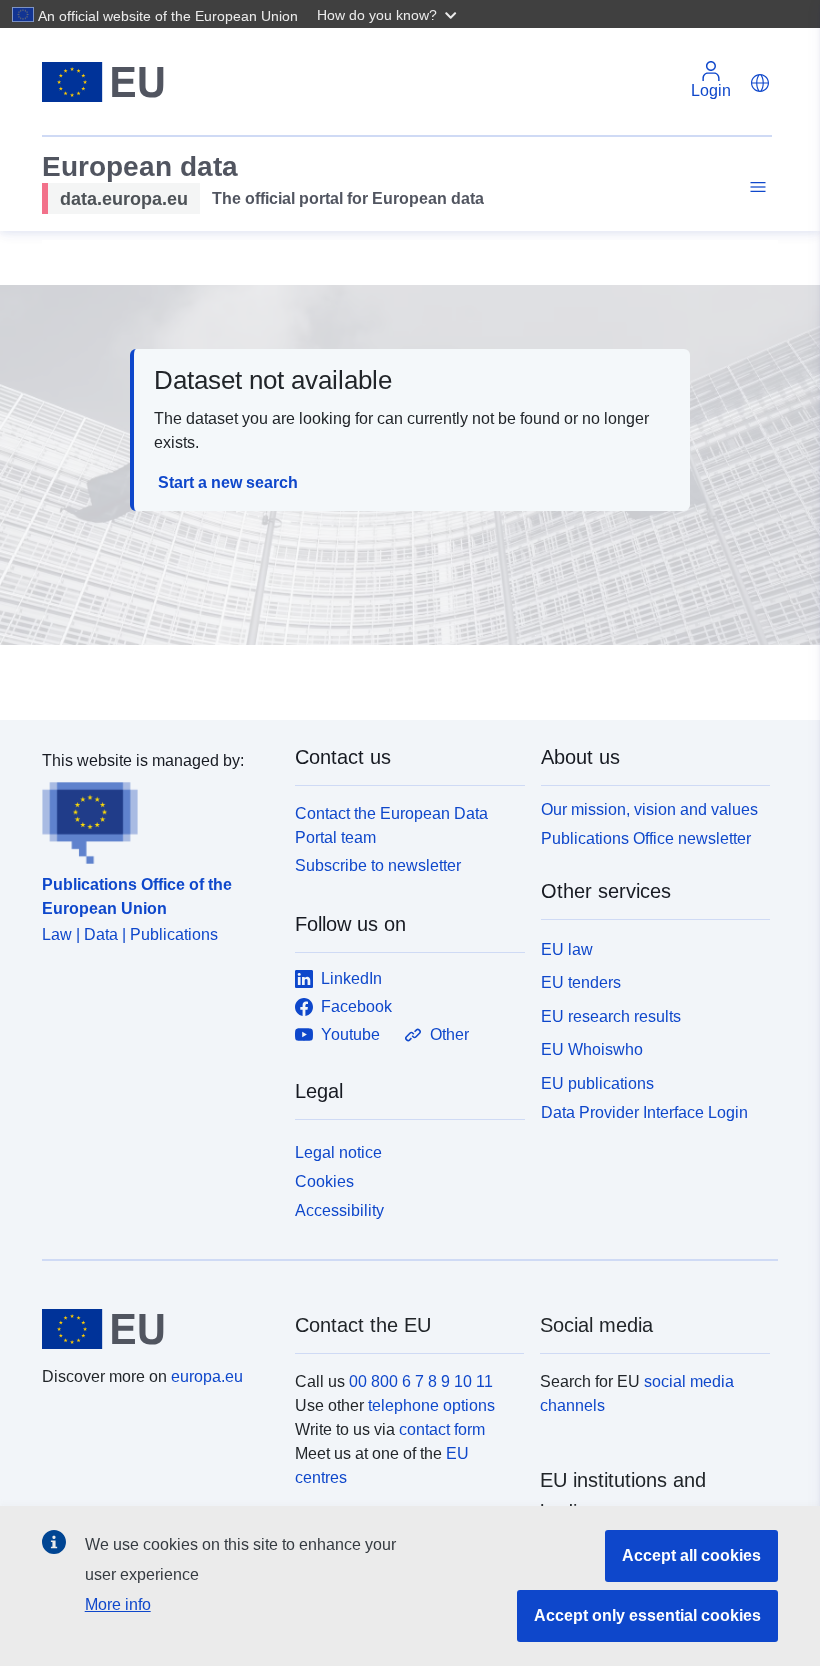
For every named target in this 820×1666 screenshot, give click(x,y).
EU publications (597, 1083)
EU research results (611, 1016)
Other (449, 1034)
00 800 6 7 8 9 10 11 (421, 1381)
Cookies (324, 1181)
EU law (567, 949)
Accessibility (339, 1210)
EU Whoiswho (592, 1049)
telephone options (431, 1405)
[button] (389, 14)
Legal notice (338, 1152)
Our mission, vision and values (649, 809)
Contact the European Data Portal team (391, 825)
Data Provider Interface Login (644, 1112)
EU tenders (581, 982)
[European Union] (157, 1329)
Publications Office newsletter (646, 838)
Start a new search (228, 482)
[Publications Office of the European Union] (156, 819)
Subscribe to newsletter (378, 865)
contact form (442, 1429)
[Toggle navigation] (755, 187)
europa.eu (207, 1376)
